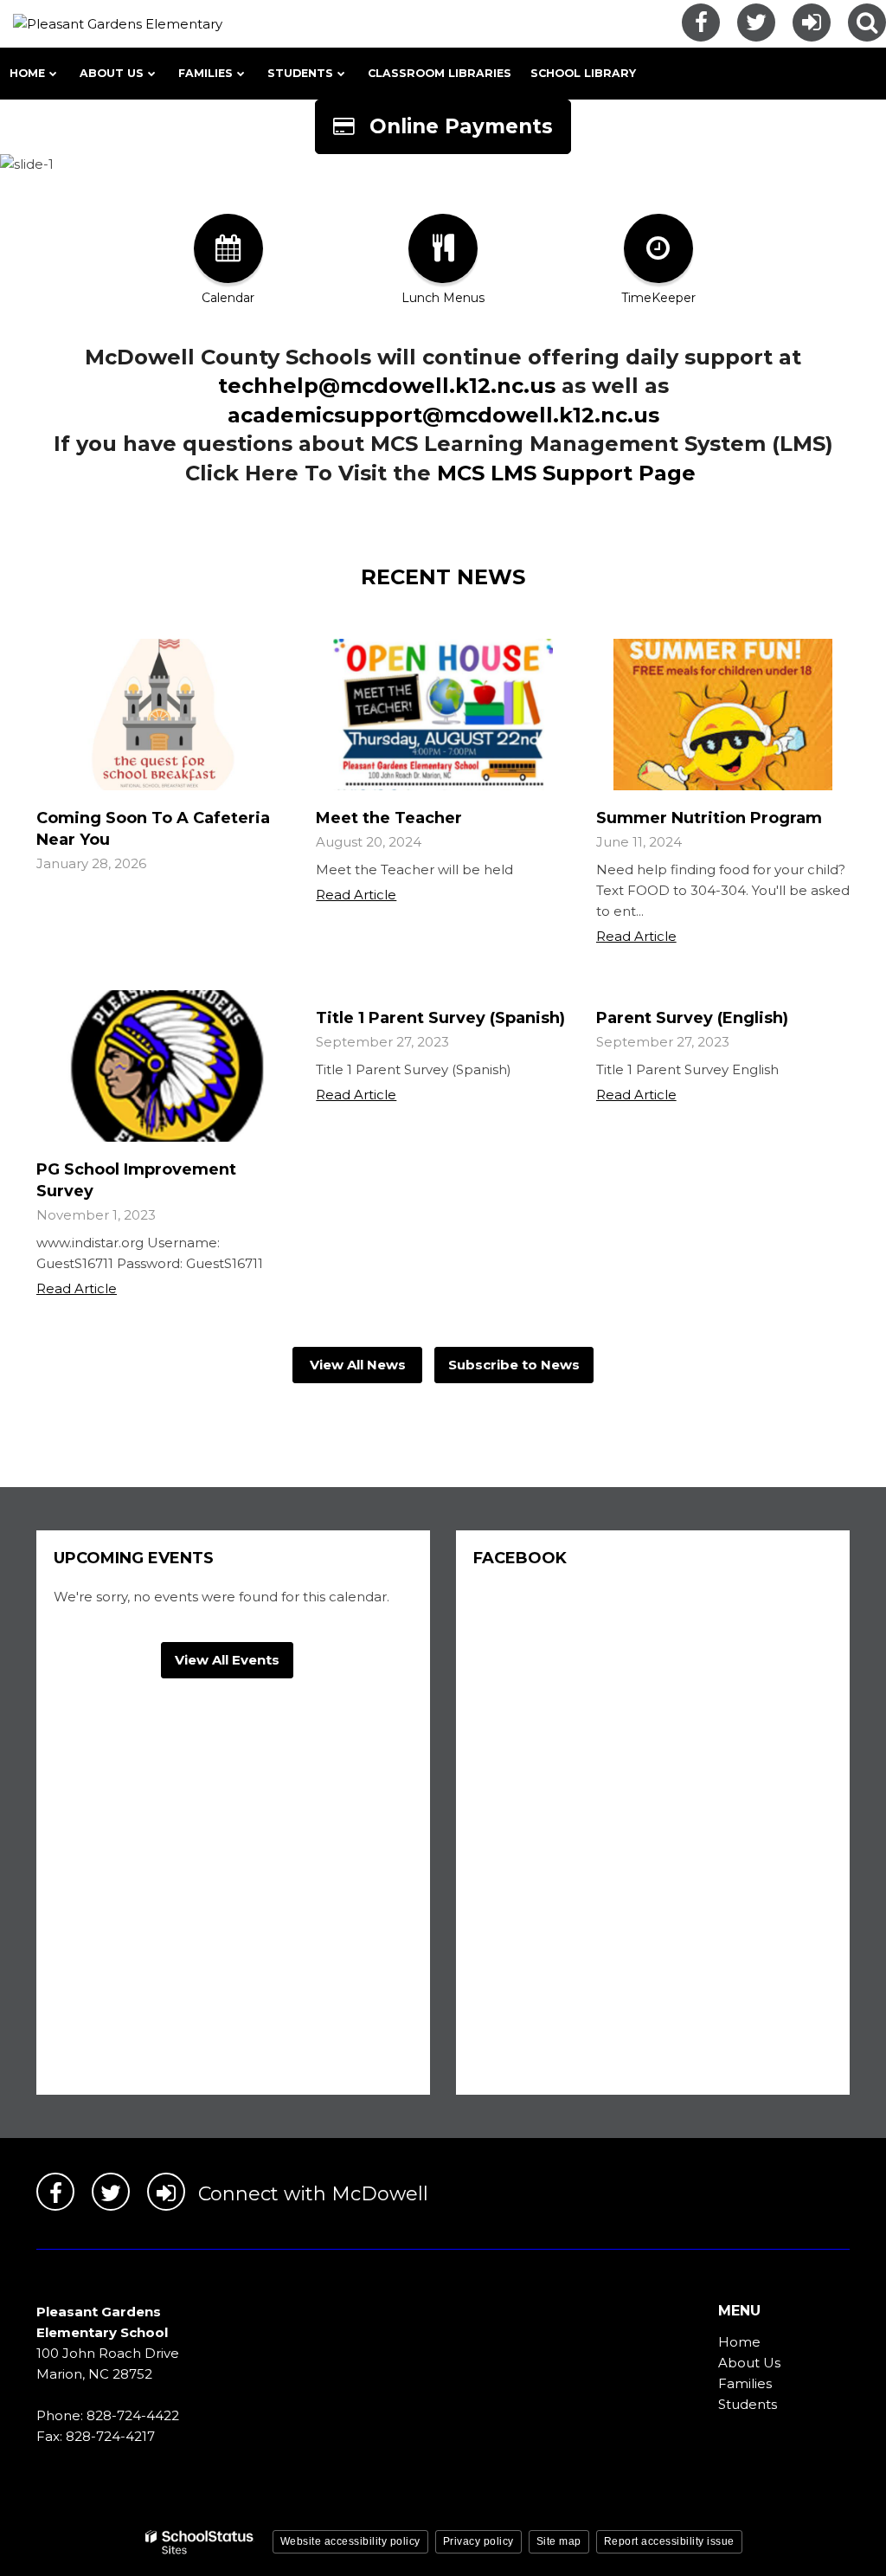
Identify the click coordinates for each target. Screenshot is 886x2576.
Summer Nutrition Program (709, 818)
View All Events (227, 1660)
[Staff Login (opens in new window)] (812, 23)
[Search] (867, 23)
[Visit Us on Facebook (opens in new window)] (701, 23)
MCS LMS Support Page (566, 473)
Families (745, 2383)
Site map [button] (559, 2541)
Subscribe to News (514, 1365)
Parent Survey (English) (692, 1018)
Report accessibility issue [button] (669, 2541)
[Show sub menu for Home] (53, 74)
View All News (358, 1365)
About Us (749, 2363)
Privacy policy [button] (478, 2541)
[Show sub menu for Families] (241, 74)
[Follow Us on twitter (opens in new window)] (756, 23)
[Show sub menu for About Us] (152, 74)
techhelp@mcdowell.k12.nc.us (387, 386)
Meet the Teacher (389, 818)
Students (748, 2404)
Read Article (356, 895)
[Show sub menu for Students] (341, 74)
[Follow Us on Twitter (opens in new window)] (111, 2192)
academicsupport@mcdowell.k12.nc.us (443, 415)
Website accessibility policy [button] (350, 2541)
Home (739, 2342)
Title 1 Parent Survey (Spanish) (440, 1018)
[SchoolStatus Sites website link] (200, 2543)
